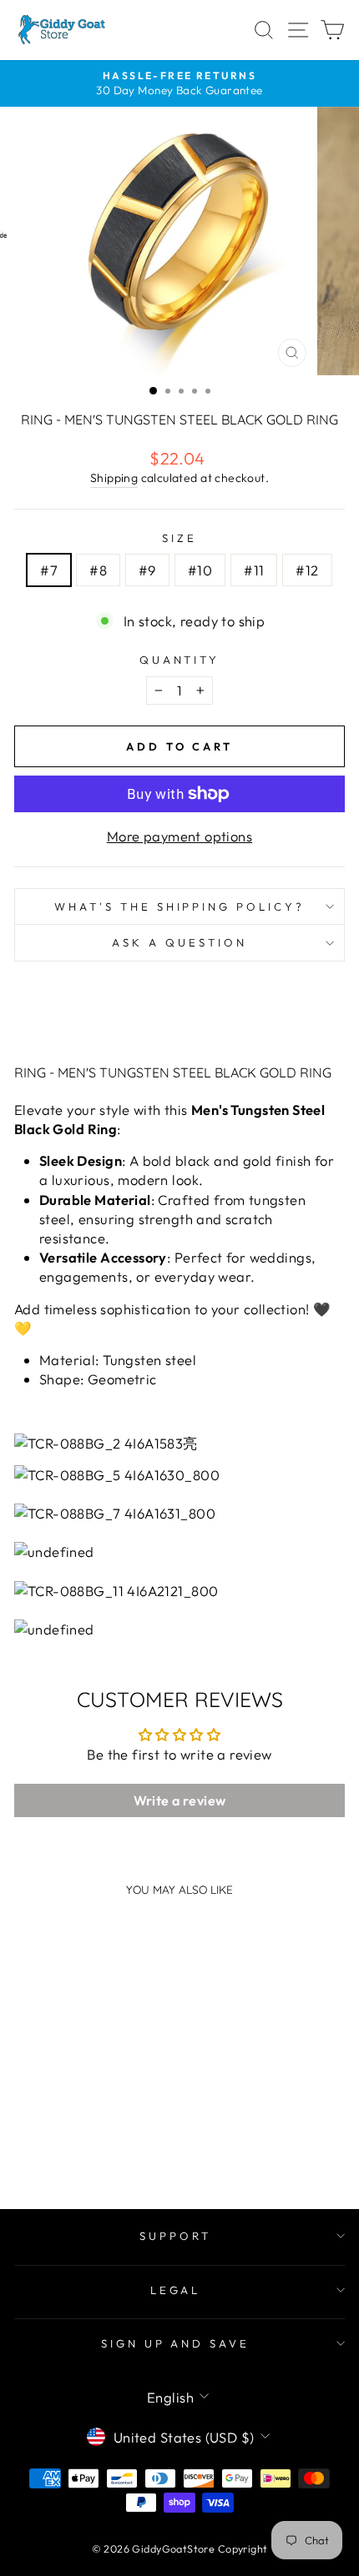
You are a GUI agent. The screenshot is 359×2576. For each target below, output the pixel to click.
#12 (307, 570)
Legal (176, 2290)
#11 (254, 570)
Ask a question (179, 942)
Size (179, 538)
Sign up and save (176, 2343)
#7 (49, 570)
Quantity (180, 660)
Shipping (114, 478)
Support (175, 2236)
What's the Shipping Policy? (179, 906)
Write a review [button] (180, 1800)
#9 (147, 570)
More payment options (179, 836)
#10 (200, 570)
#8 (98, 570)
